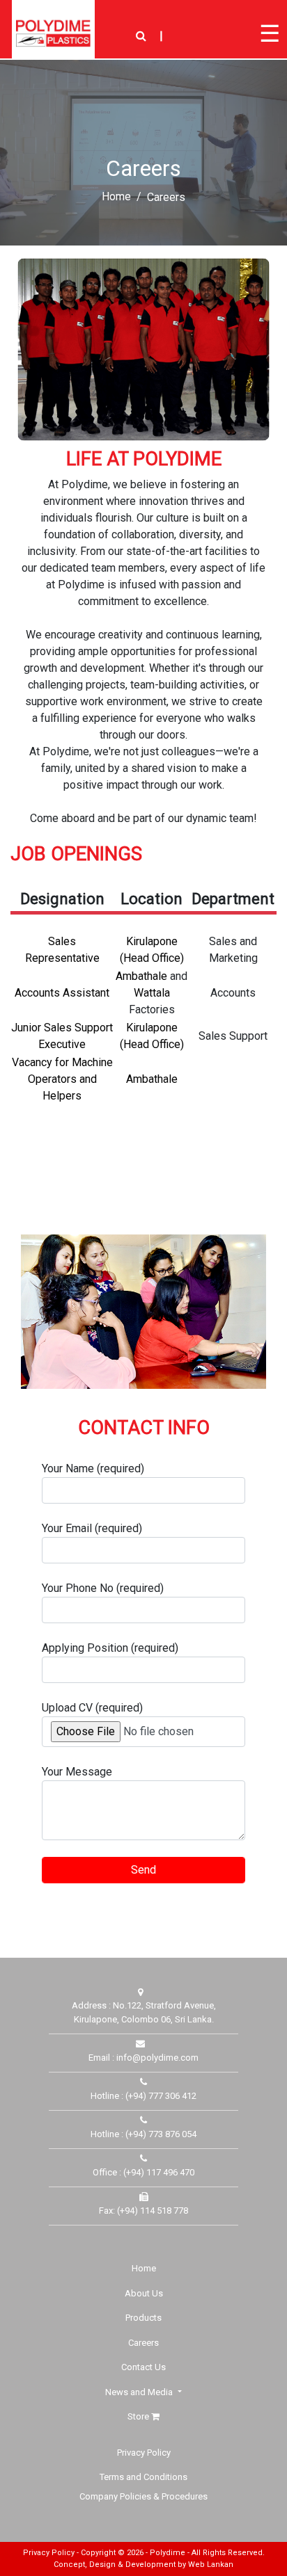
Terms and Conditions (143, 2477)
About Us (144, 2293)
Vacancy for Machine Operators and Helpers (62, 1079)
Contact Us (143, 2367)
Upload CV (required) (92, 1708)
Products (143, 2318)
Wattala (152, 993)
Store (139, 2416)
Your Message (77, 1772)
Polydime (168, 2553)
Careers (143, 2343)
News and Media (140, 2392)
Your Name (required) (93, 1468)
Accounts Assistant (62, 993)
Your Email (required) (92, 1528)
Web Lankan (211, 2565)
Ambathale (141, 976)
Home (116, 196)
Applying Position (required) (110, 1648)
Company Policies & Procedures (143, 2496)
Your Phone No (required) (103, 1588)
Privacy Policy (144, 2453)
